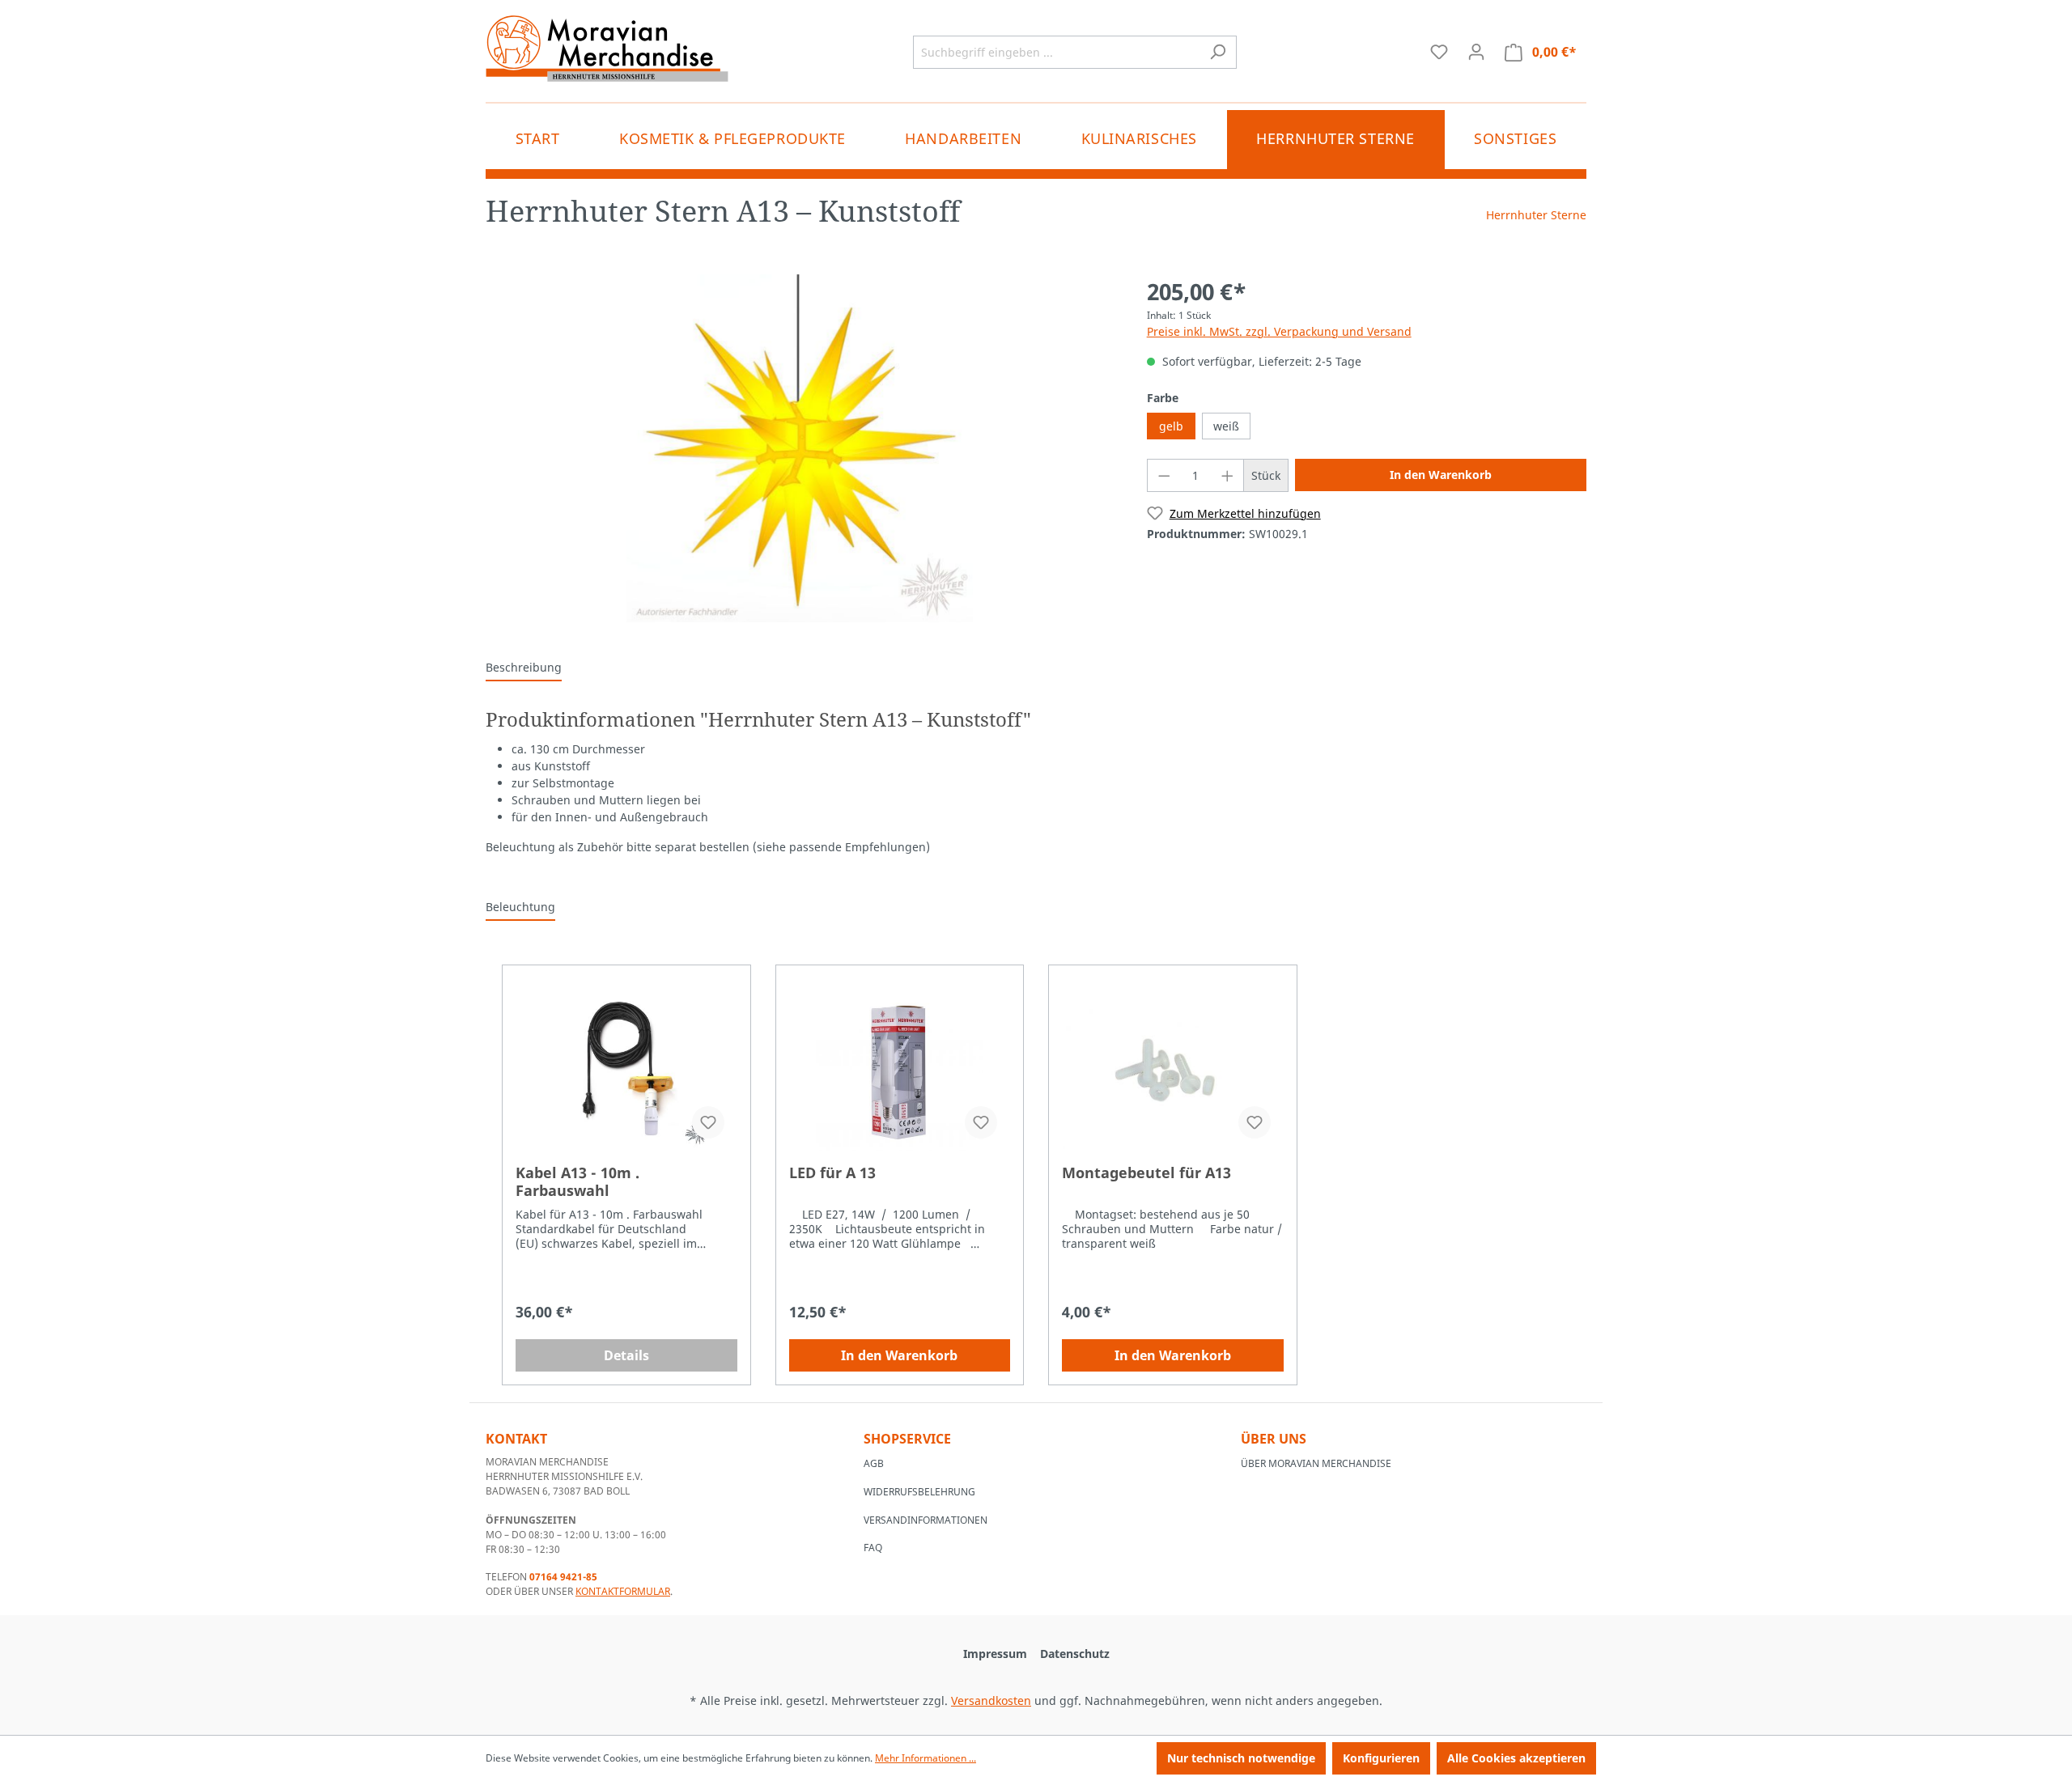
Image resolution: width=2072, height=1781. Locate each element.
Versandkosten (991, 1700)
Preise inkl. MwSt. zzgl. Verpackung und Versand (1279, 331)
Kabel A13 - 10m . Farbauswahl (577, 1181)
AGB (874, 1463)
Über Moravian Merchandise (1316, 1463)
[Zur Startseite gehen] (607, 49)
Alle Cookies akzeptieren (1516, 1758)
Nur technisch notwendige (1241, 1758)
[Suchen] (1218, 52)
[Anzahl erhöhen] (1228, 475)
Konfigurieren (1381, 1758)
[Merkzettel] (1439, 52)
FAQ (873, 1548)
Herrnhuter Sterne (1536, 215)
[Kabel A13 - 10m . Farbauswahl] (626, 1071)
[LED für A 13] (900, 1071)
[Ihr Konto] (1476, 52)
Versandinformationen (926, 1520)
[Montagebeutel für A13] (1173, 1071)
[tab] (524, 668)
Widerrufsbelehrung (919, 1492)
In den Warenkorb (1441, 475)
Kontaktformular (623, 1591)
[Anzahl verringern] (1164, 475)
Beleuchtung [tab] (520, 907)
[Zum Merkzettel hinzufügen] (708, 1122)
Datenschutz (1075, 1654)
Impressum (995, 1654)
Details (626, 1355)
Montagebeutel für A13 (1146, 1173)
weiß (1226, 426)
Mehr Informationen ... (926, 1758)
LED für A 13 (832, 1173)
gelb (1171, 426)
